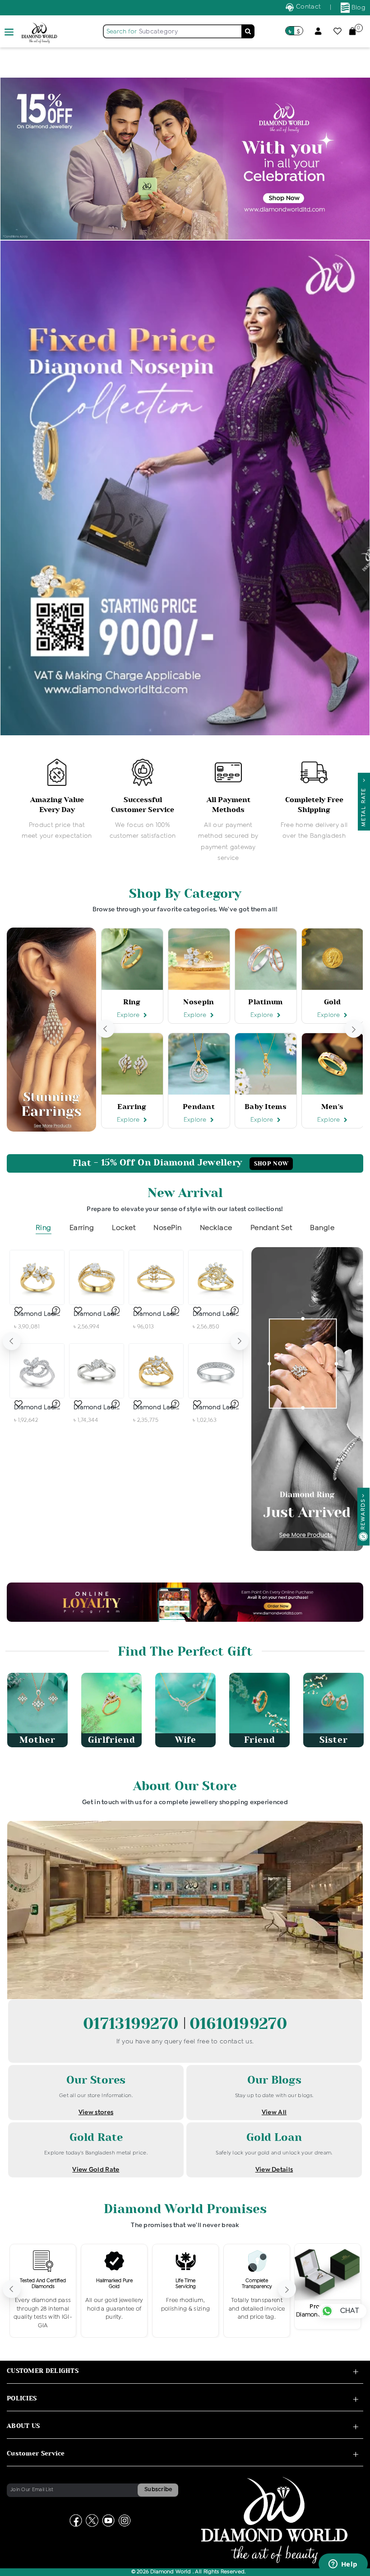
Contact (308, 7)
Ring (44, 1228)
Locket (124, 1228)
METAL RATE (364, 805)
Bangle (322, 1228)
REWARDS (363, 1514)
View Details (274, 2170)
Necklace (216, 1228)
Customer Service (36, 2453)
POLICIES (22, 2398)
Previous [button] (106, 1029)
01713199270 (133, 2024)
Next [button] (354, 1029)
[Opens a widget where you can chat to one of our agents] (343, 2565)
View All (274, 2112)
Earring (82, 1228)
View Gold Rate (96, 2170)
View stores (96, 2112)
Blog (358, 8)
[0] (352, 31)
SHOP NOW (271, 1164)
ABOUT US (23, 2426)
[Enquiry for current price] (55, 1310)
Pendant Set (271, 1228)
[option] (57, 800)
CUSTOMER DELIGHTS (43, 2371)
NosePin (168, 1228)
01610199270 (238, 2024)
